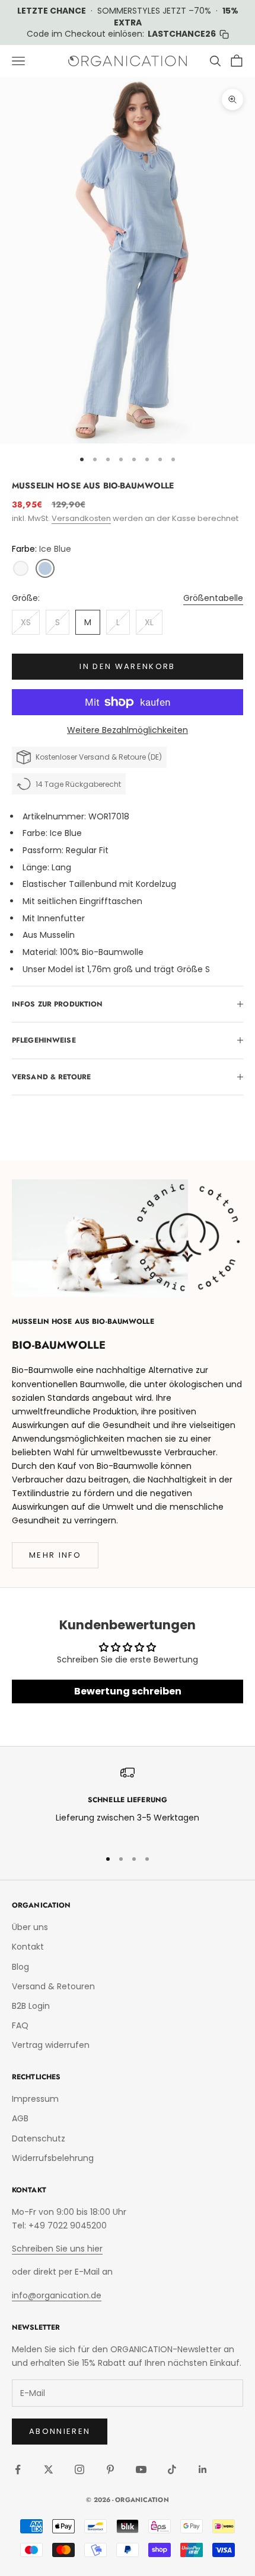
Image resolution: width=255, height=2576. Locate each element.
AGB (20, 2118)
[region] (128, 1802)
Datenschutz (39, 2138)
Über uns (30, 1927)
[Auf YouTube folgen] (141, 2469)
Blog (20, 1967)
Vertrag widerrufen (51, 2045)
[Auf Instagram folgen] (79, 2469)
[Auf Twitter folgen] (49, 2469)
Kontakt (28, 1947)
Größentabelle (213, 598)
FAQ (20, 2025)
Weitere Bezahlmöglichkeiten (128, 730)
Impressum (35, 2099)
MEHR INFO (55, 1555)
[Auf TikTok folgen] (172, 2469)
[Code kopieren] (224, 34)
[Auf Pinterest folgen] (110, 2469)
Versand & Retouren (53, 1986)
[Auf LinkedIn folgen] (203, 2469)
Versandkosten (81, 518)
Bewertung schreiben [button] (128, 1691)
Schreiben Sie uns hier (57, 2249)
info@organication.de (57, 2295)
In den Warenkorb (127, 666)
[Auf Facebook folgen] (18, 2469)
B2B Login (31, 2006)
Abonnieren (60, 2431)
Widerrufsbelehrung (53, 2158)
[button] (21, 568)
